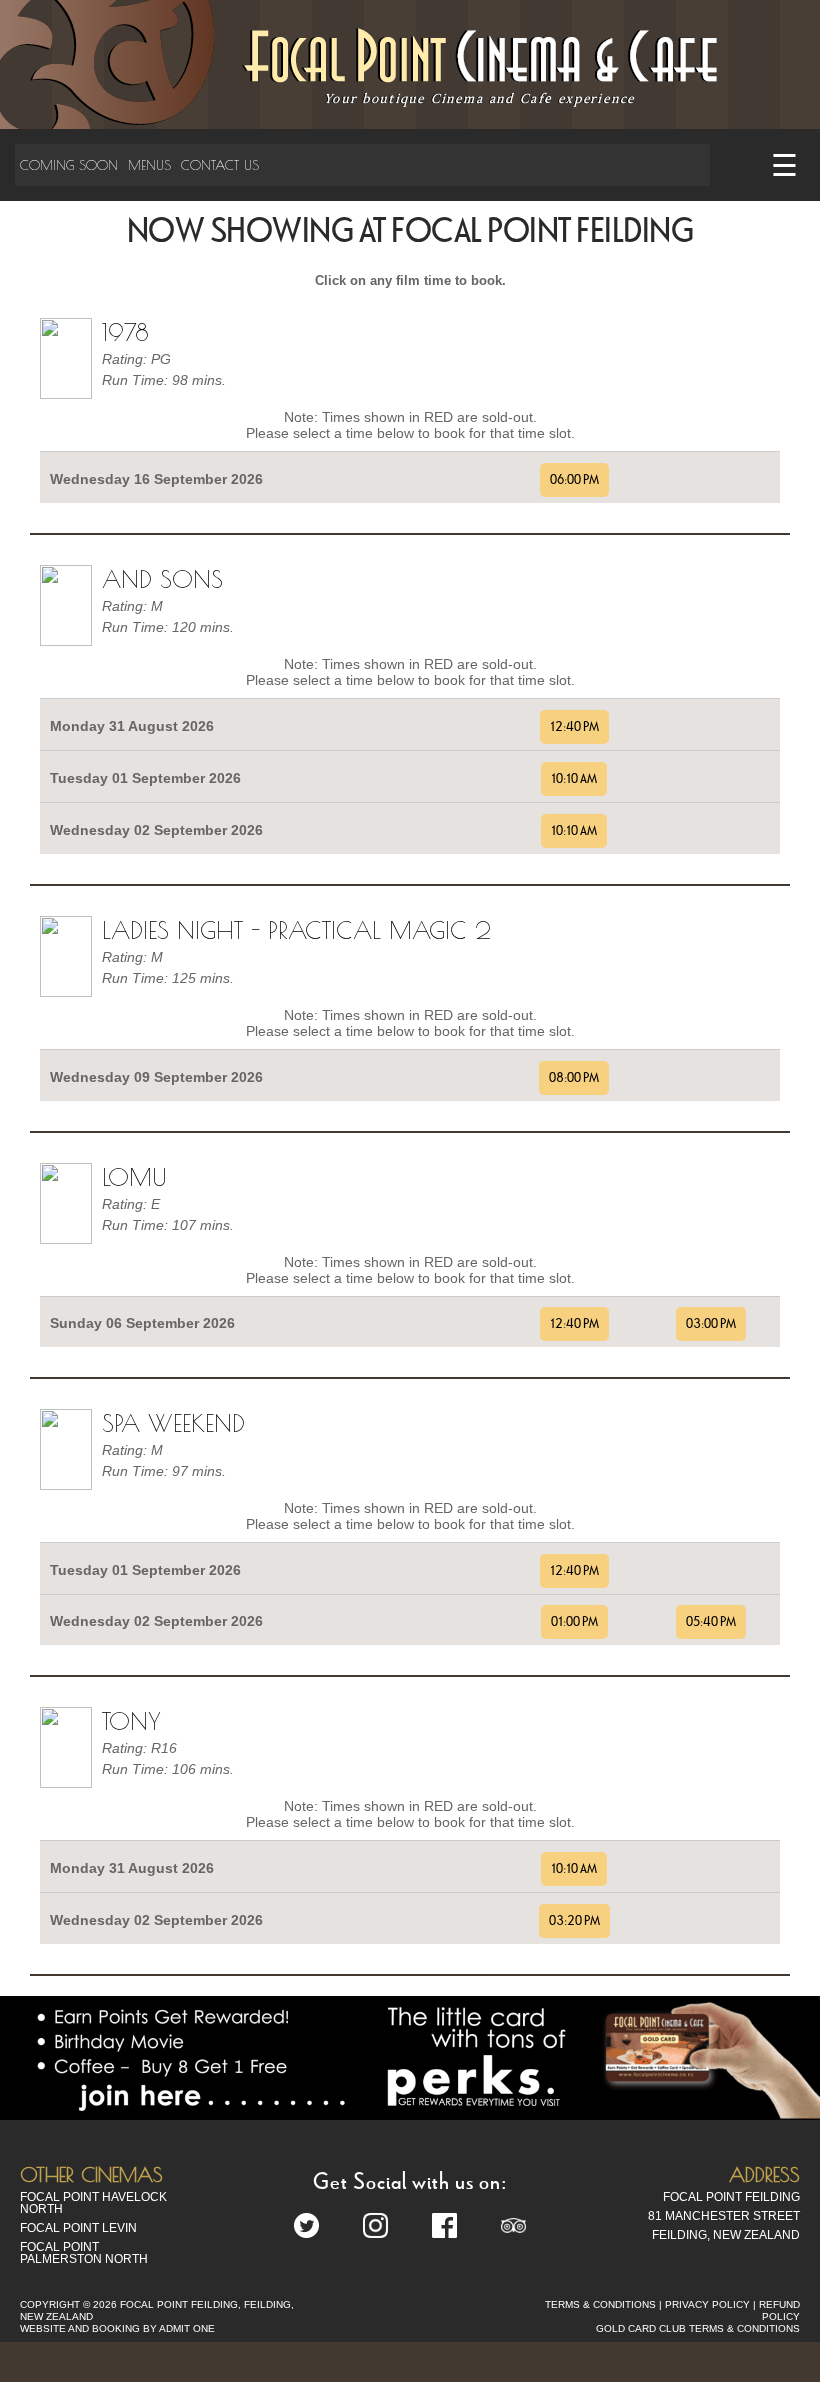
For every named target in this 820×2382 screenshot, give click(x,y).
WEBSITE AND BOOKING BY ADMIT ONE (117, 2328)
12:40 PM (574, 727)
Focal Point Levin (78, 2228)
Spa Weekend (173, 1423)
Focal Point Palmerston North (84, 2253)
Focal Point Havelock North (93, 2203)
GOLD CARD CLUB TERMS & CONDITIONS (698, 2328)
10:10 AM (574, 779)
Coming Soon (69, 165)
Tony (131, 1721)
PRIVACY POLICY (707, 2304)
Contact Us (220, 165)
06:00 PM (574, 480)
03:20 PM (574, 1921)
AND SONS (162, 579)
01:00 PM (574, 1622)
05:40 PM (711, 1622)
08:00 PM (574, 1078)
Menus (149, 165)
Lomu (134, 1177)
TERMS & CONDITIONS (600, 2304)
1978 (125, 332)
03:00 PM (711, 1324)
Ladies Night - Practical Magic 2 (296, 930)
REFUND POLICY (779, 2310)
